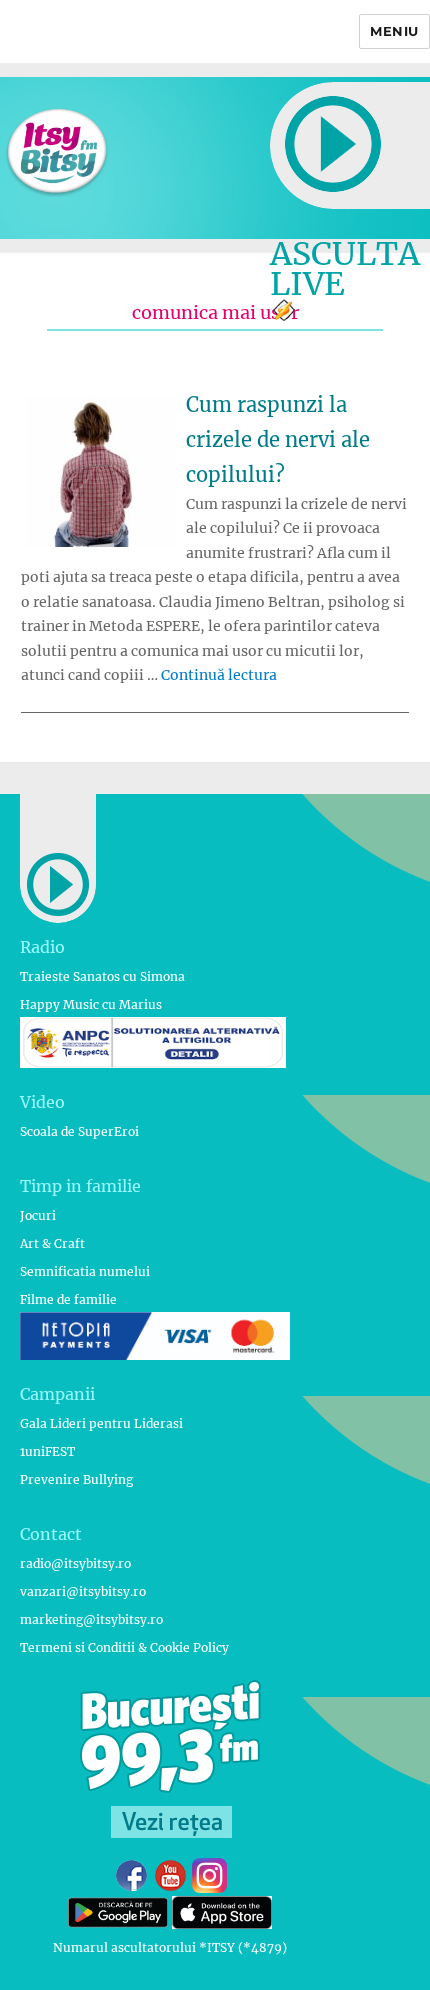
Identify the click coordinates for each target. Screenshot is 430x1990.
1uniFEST (47, 1451)
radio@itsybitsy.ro (75, 1563)
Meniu (394, 31)
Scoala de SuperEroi (79, 1131)
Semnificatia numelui (85, 1271)
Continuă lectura (219, 675)
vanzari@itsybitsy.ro (83, 1591)
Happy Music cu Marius (91, 1004)
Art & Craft (52, 1243)
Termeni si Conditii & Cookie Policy (124, 1647)
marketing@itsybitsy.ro (91, 1619)
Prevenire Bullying (76, 1479)
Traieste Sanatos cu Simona (102, 976)
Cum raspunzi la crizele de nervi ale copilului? (278, 439)
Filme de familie (68, 1299)
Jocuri (38, 1215)
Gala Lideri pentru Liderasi (101, 1423)
